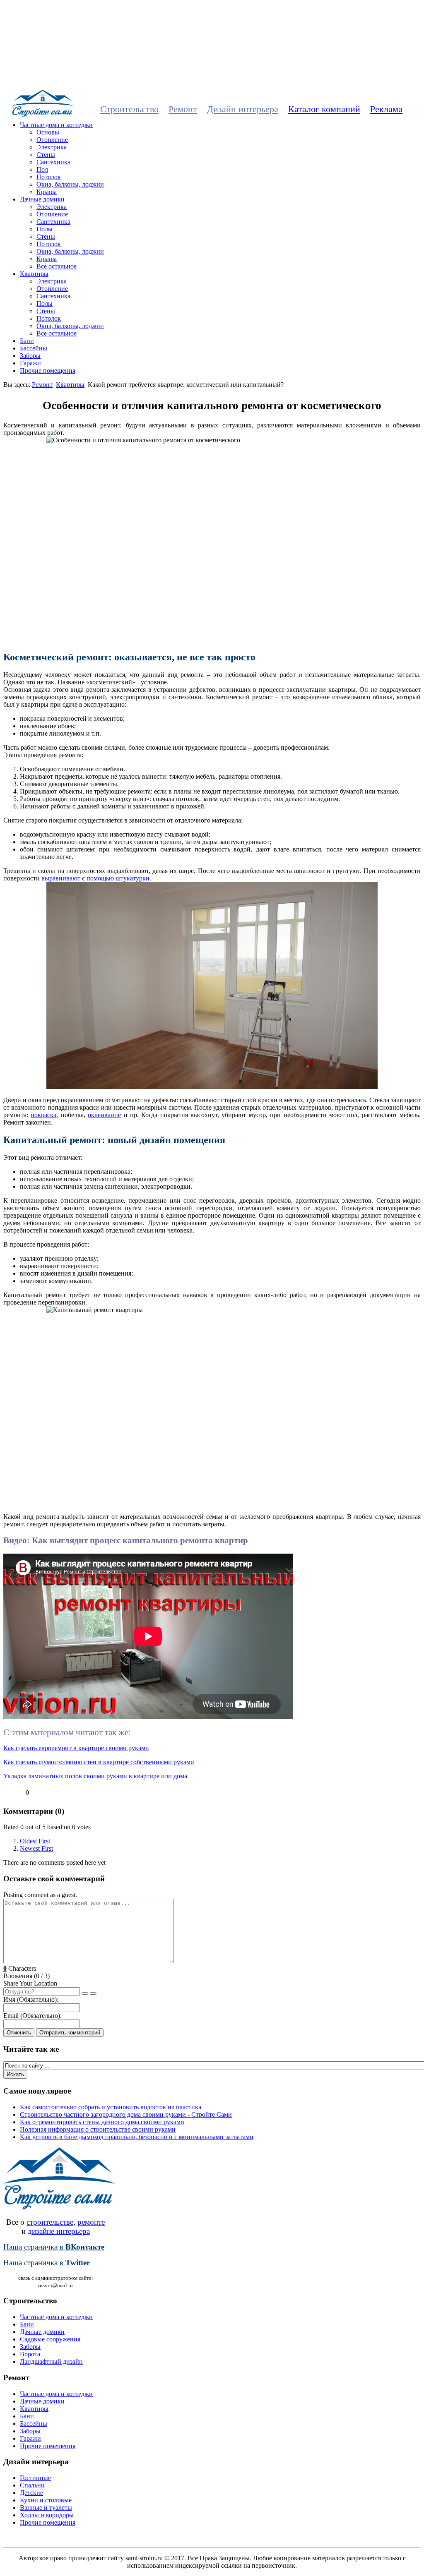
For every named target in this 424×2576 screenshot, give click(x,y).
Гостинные (35, 2478)
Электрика (52, 147)
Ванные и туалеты (46, 2508)
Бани (27, 341)
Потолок (49, 177)
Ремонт (183, 109)
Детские (31, 2493)
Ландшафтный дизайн (51, 2361)
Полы (45, 229)
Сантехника (53, 162)
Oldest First (35, 1841)
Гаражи (30, 363)
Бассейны (34, 348)
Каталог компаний (324, 109)
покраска (43, 1115)
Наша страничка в (54, 2247)
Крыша (47, 192)
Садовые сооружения (50, 2339)
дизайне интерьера (59, 2231)
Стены (46, 155)
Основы (48, 132)
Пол (42, 169)
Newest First (36, 1848)
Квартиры (34, 274)
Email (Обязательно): (33, 2016)
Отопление (52, 140)
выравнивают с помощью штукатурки (95, 878)
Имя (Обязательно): (31, 1999)
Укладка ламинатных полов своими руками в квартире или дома (95, 1776)
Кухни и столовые (46, 2500)
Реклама (386, 109)
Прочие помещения (48, 371)
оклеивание (104, 1115)
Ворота (30, 2354)
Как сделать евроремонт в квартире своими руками (76, 1748)
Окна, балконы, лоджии (70, 184)
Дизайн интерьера (243, 109)
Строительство (129, 109)
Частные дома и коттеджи (56, 125)
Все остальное (57, 266)
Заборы (30, 356)
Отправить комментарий (70, 2033)
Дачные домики (42, 199)
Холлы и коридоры (47, 2515)
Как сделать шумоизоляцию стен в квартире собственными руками (99, 1762)
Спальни (32, 2485)
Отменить (19, 2033)
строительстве (50, 2222)
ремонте (91, 2222)
